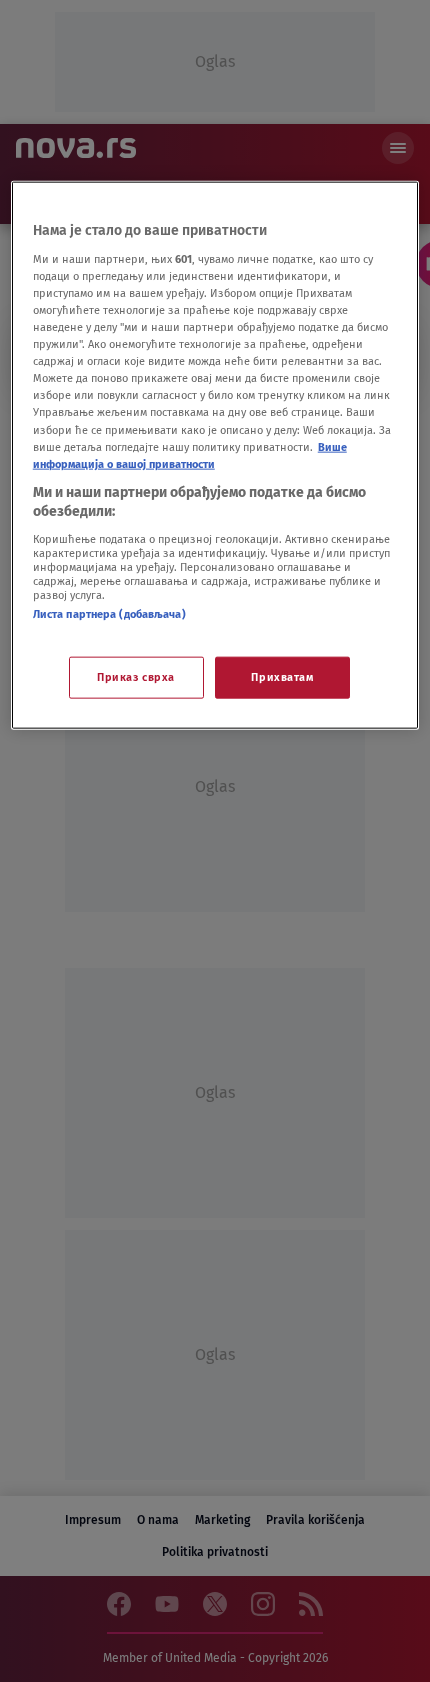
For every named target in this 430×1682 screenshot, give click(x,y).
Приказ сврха (136, 677)
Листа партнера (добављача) (109, 614)
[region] (215, 455)
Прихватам (282, 677)
